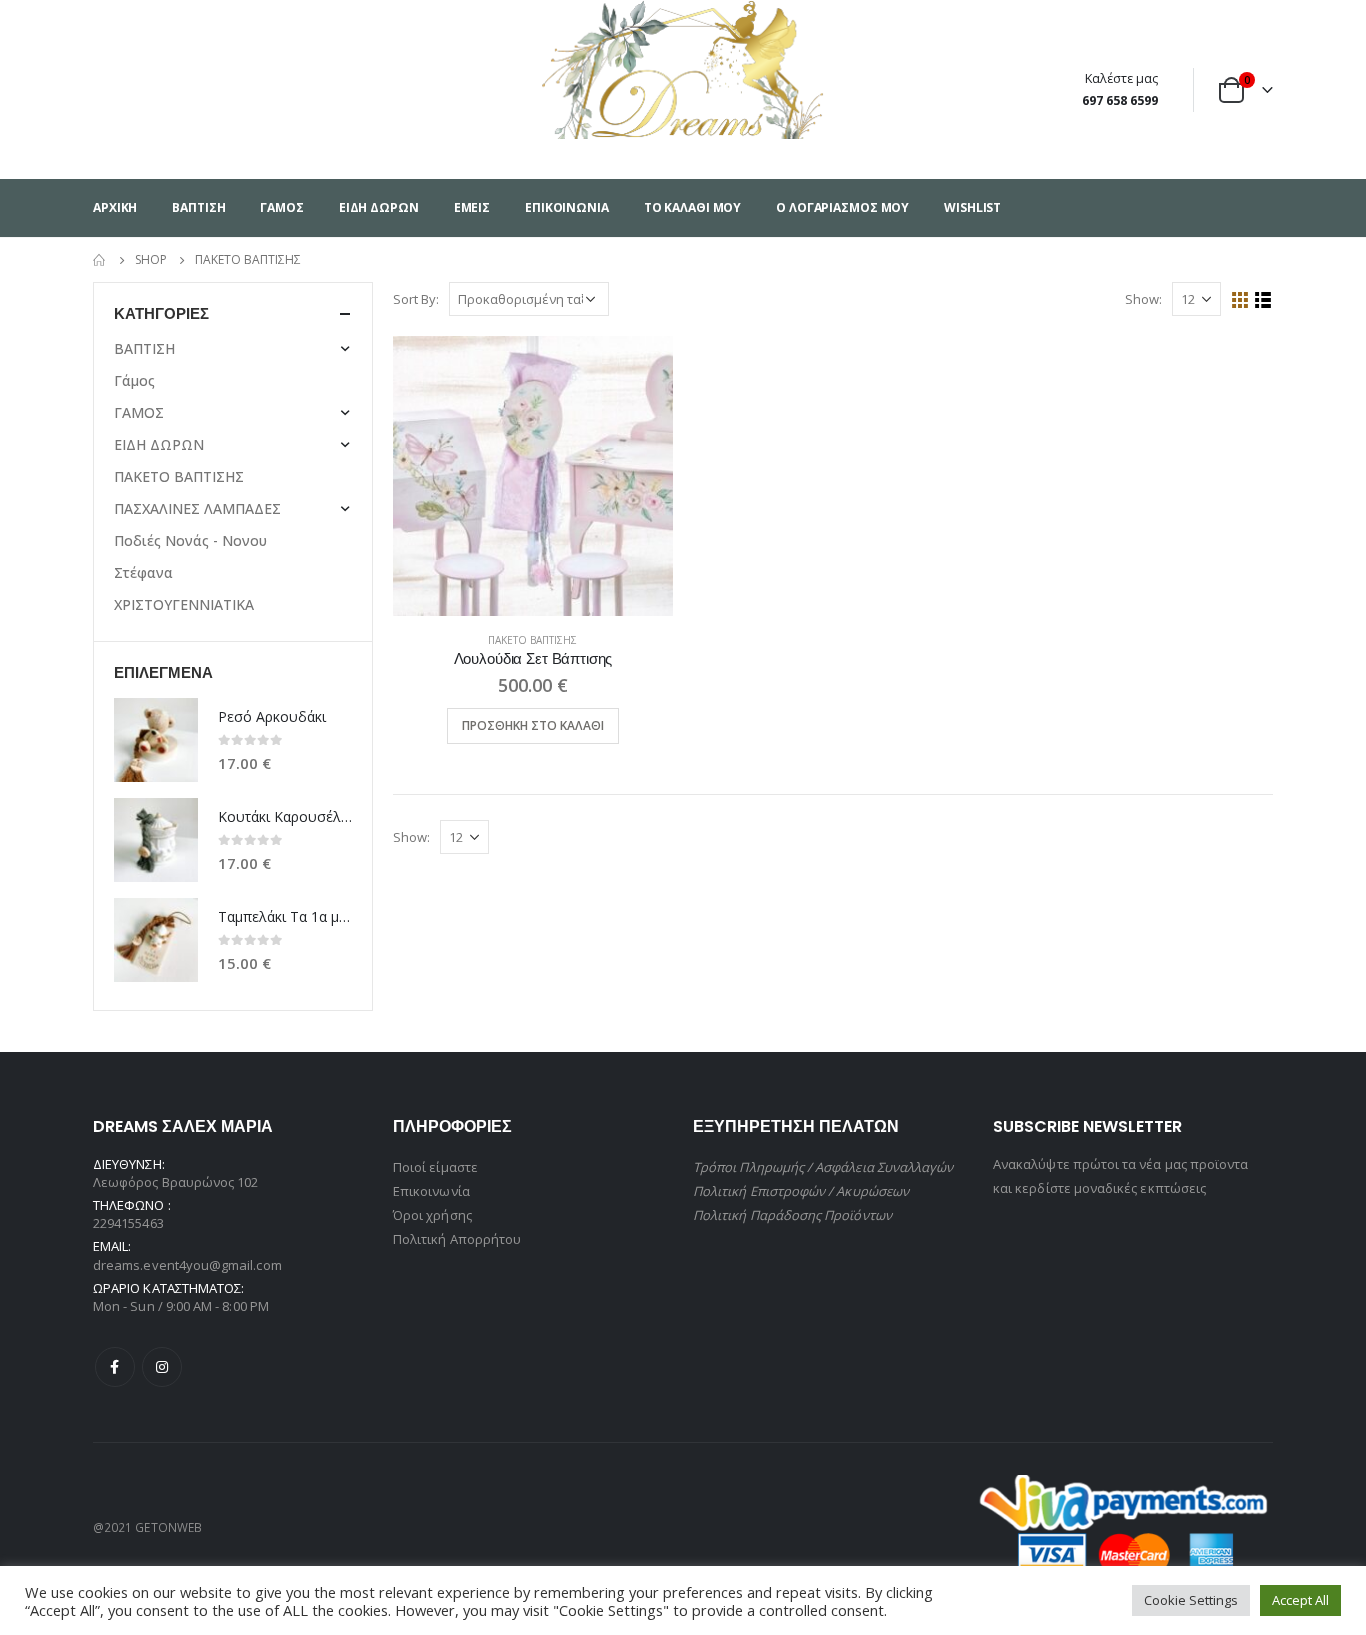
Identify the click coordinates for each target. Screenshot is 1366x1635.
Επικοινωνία (431, 1191)
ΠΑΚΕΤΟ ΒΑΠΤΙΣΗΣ (532, 640)
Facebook (115, 1367)
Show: (1143, 299)
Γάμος (134, 380)
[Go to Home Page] (100, 260)
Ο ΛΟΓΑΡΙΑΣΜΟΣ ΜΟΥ (842, 207)
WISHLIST (972, 207)
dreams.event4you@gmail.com (187, 1265)
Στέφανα (143, 572)
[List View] (1263, 300)
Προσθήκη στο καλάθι (533, 725)
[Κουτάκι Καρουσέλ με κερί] (156, 840)
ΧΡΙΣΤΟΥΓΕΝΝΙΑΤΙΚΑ (184, 604)
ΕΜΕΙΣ (472, 207)
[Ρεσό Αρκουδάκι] (156, 740)
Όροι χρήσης (432, 1215)
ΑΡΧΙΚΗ (115, 207)
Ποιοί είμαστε (435, 1167)
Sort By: (416, 299)
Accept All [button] (1300, 1600)
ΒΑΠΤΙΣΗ (198, 207)
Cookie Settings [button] (1191, 1600)
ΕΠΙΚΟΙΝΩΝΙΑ (567, 207)
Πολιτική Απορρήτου (457, 1239)
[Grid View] (1240, 300)
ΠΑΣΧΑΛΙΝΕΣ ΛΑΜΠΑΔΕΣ (197, 508)
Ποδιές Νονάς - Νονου (190, 540)
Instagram (162, 1367)
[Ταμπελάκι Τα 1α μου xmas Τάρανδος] (156, 940)
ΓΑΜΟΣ (281, 207)
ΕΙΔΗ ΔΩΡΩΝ (379, 207)
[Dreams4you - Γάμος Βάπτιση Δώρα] (683, 69)
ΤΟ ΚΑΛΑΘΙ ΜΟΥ (692, 207)
